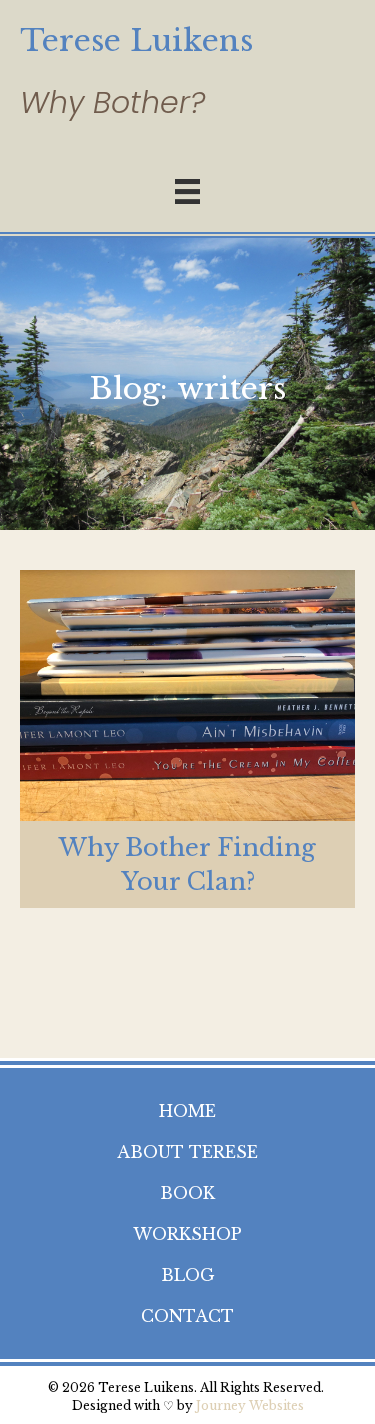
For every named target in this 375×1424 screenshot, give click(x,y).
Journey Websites (250, 1405)
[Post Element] (187, 739)
